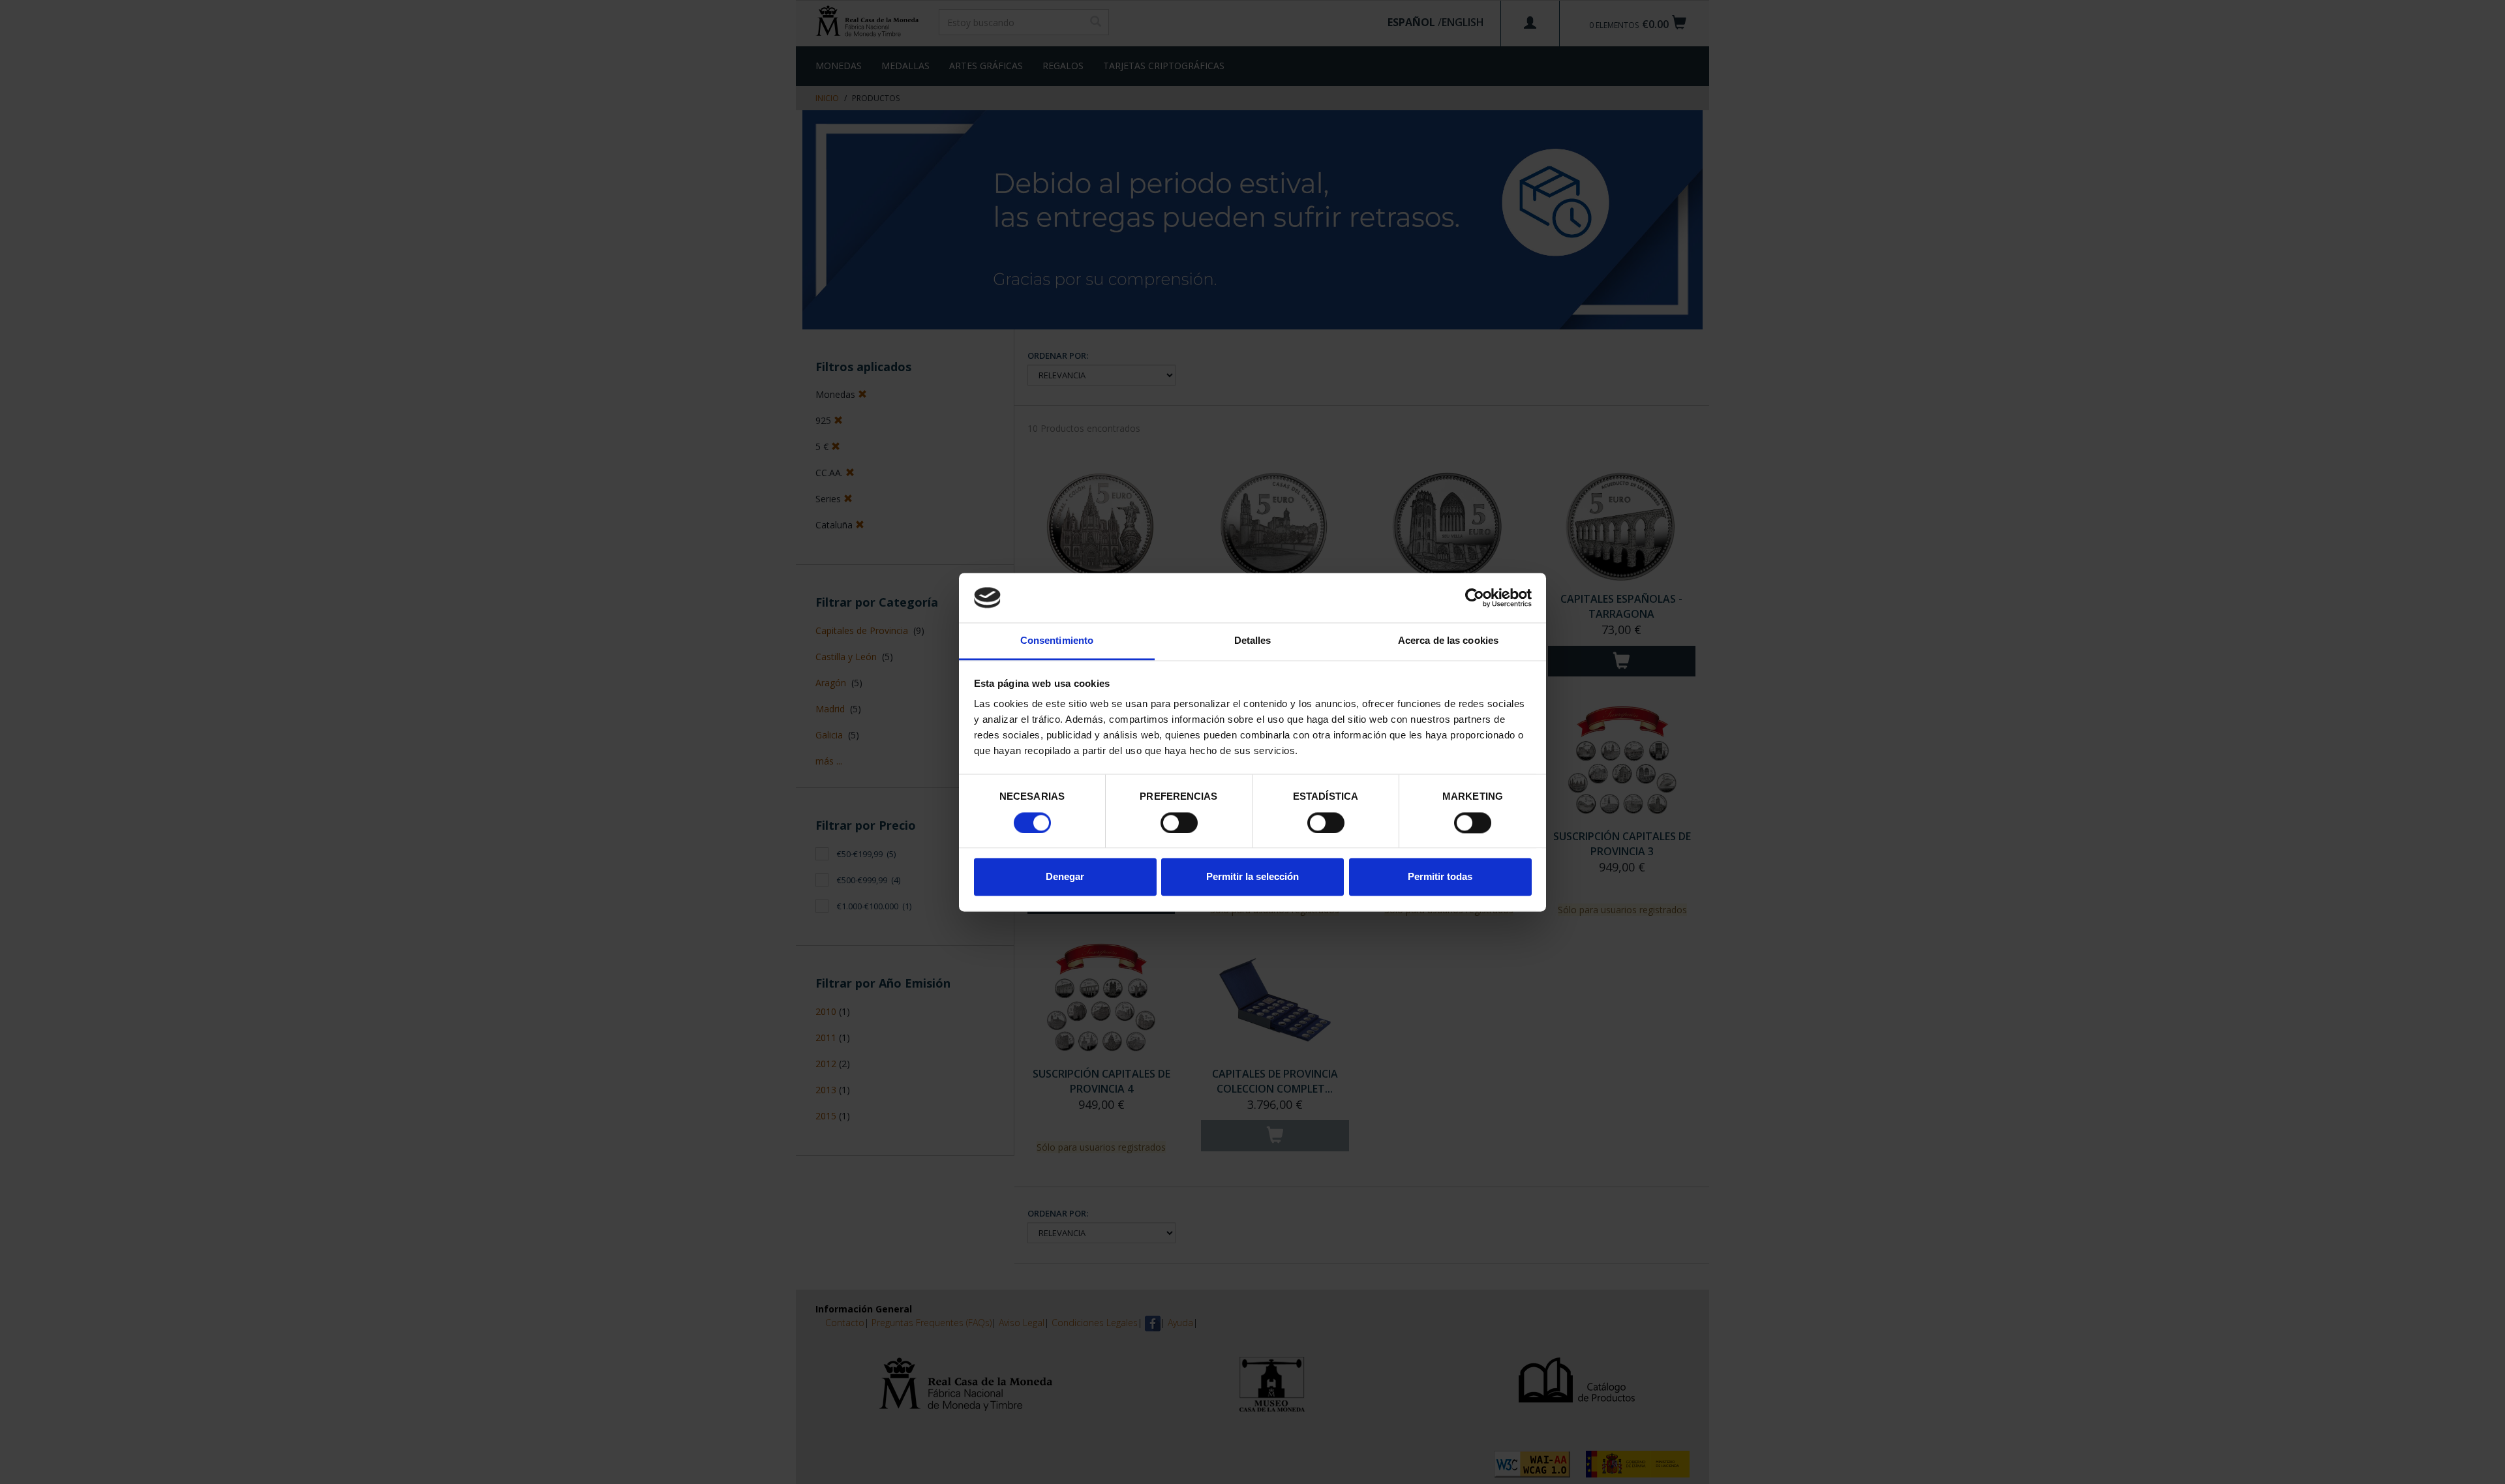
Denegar (1065, 877)
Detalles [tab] (1253, 641)
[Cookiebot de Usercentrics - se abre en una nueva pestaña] (1475, 598)
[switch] (1179, 823)
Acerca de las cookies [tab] (1448, 641)
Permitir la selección (1252, 877)
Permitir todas (1440, 877)
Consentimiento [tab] (1057, 641)
